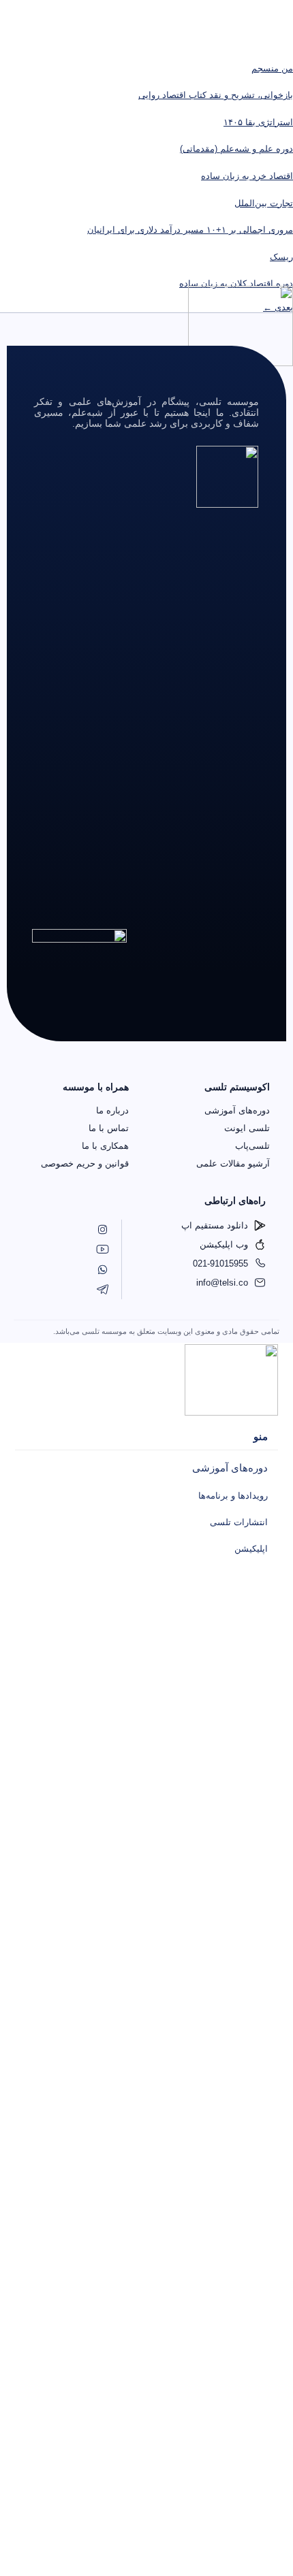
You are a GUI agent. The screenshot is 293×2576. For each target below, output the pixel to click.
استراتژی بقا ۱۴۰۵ (258, 122)
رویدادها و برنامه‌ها (233, 1496)
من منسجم (272, 68)
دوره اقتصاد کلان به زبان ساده (236, 283)
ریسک (281, 257)
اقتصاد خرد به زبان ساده (247, 176)
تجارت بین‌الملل (264, 203)
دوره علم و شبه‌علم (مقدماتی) (236, 149)
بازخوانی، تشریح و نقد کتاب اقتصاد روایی (216, 95)
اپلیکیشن (251, 1549)
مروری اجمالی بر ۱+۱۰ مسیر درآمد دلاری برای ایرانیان (190, 230)
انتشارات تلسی (239, 1522)
